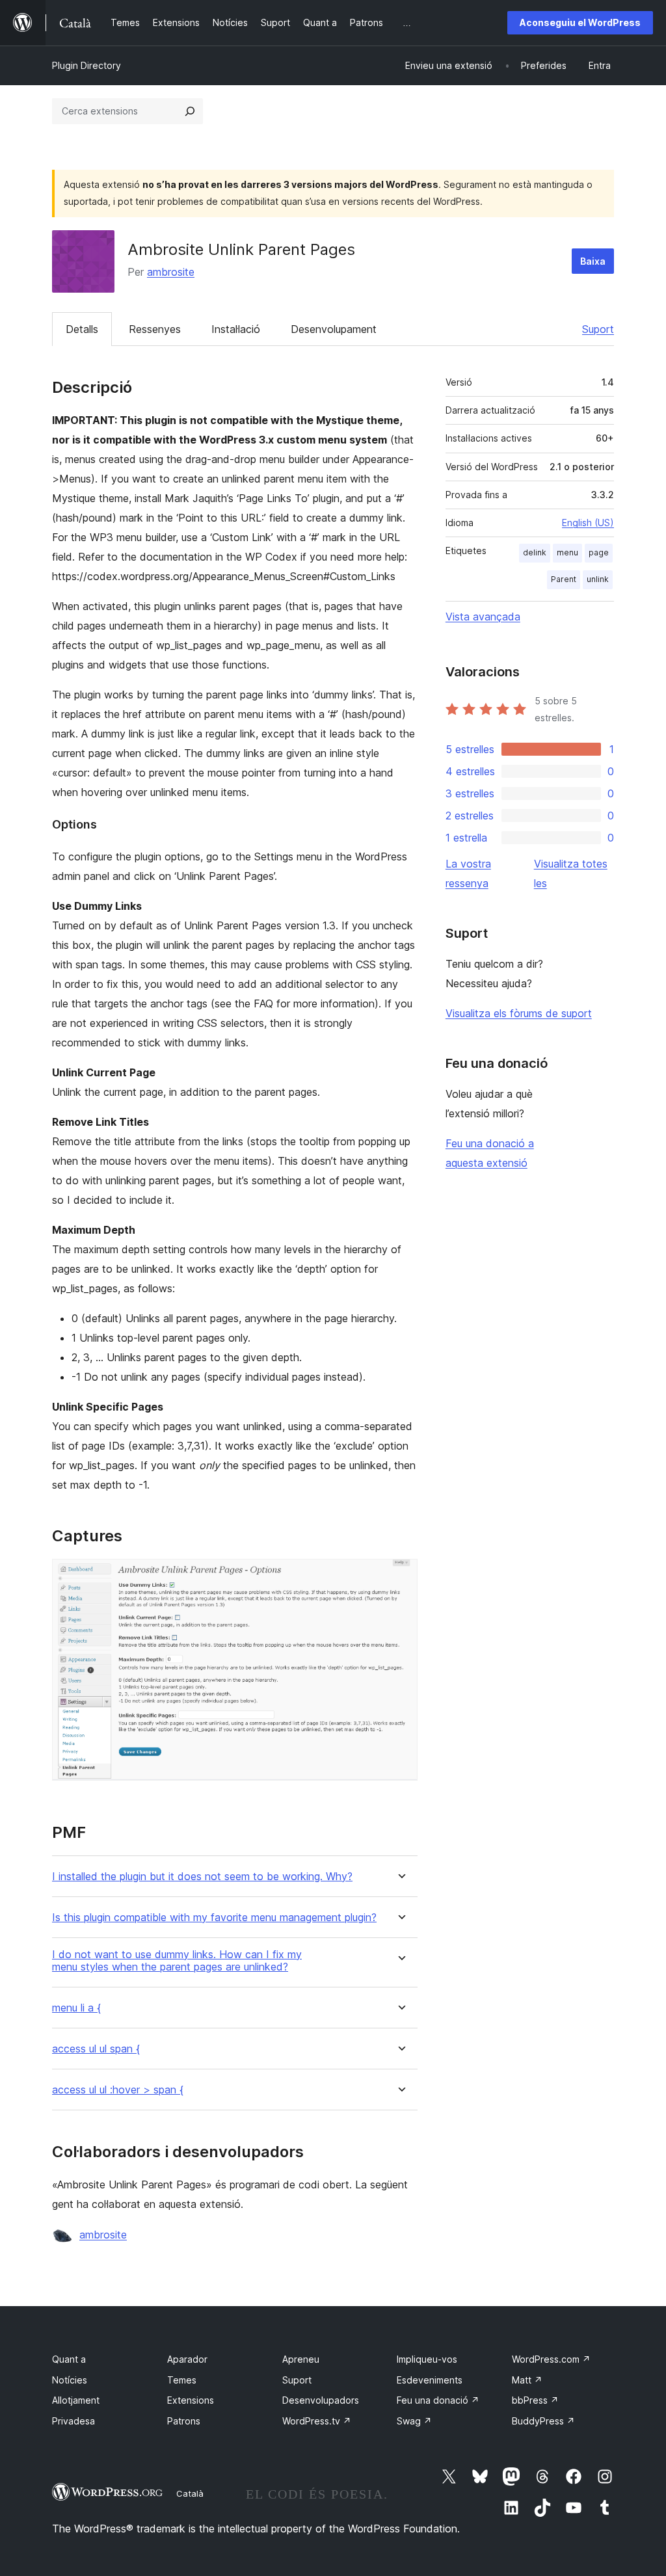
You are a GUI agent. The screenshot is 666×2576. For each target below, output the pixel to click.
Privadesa (73, 2421)
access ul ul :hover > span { (118, 2090)
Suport (598, 329)
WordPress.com (551, 2359)
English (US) (588, 523)
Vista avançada (483, 617)
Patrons (184, 2421)
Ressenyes (155, 329)
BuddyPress (543, 2421)
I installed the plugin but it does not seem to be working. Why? (202, 1877)
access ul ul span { (96, 2049)
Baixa (593, 261)
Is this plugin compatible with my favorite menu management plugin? (214, 1918)
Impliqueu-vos (427, 2359)
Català (190, 2493)
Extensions (191, 2400)
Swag (414, 2421)
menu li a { (76, 2008)
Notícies (70, 2380)
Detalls (82, 329)
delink (535, 552)
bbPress (535, 2400)
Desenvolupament (334, 329)
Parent (564, 579)
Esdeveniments (430, 2380)
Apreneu (301, 2359)
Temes (182, 2380)
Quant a (69, 2359)
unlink (598, 579)
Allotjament (76, 2400)
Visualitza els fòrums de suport (519, 1013)
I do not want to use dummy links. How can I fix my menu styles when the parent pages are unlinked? (177, 1961)
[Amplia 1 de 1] (400, 1576)
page (599, 552)
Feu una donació (438, 2400)
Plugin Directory (87, 65)
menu (567, 552)
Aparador (187, 2359)
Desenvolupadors (321, 2400)
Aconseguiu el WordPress (580, 22)
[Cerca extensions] (190, 111)
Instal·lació (236, 329)
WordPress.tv (317, 2421)
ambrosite (171, 272)
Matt (527, 2380)
